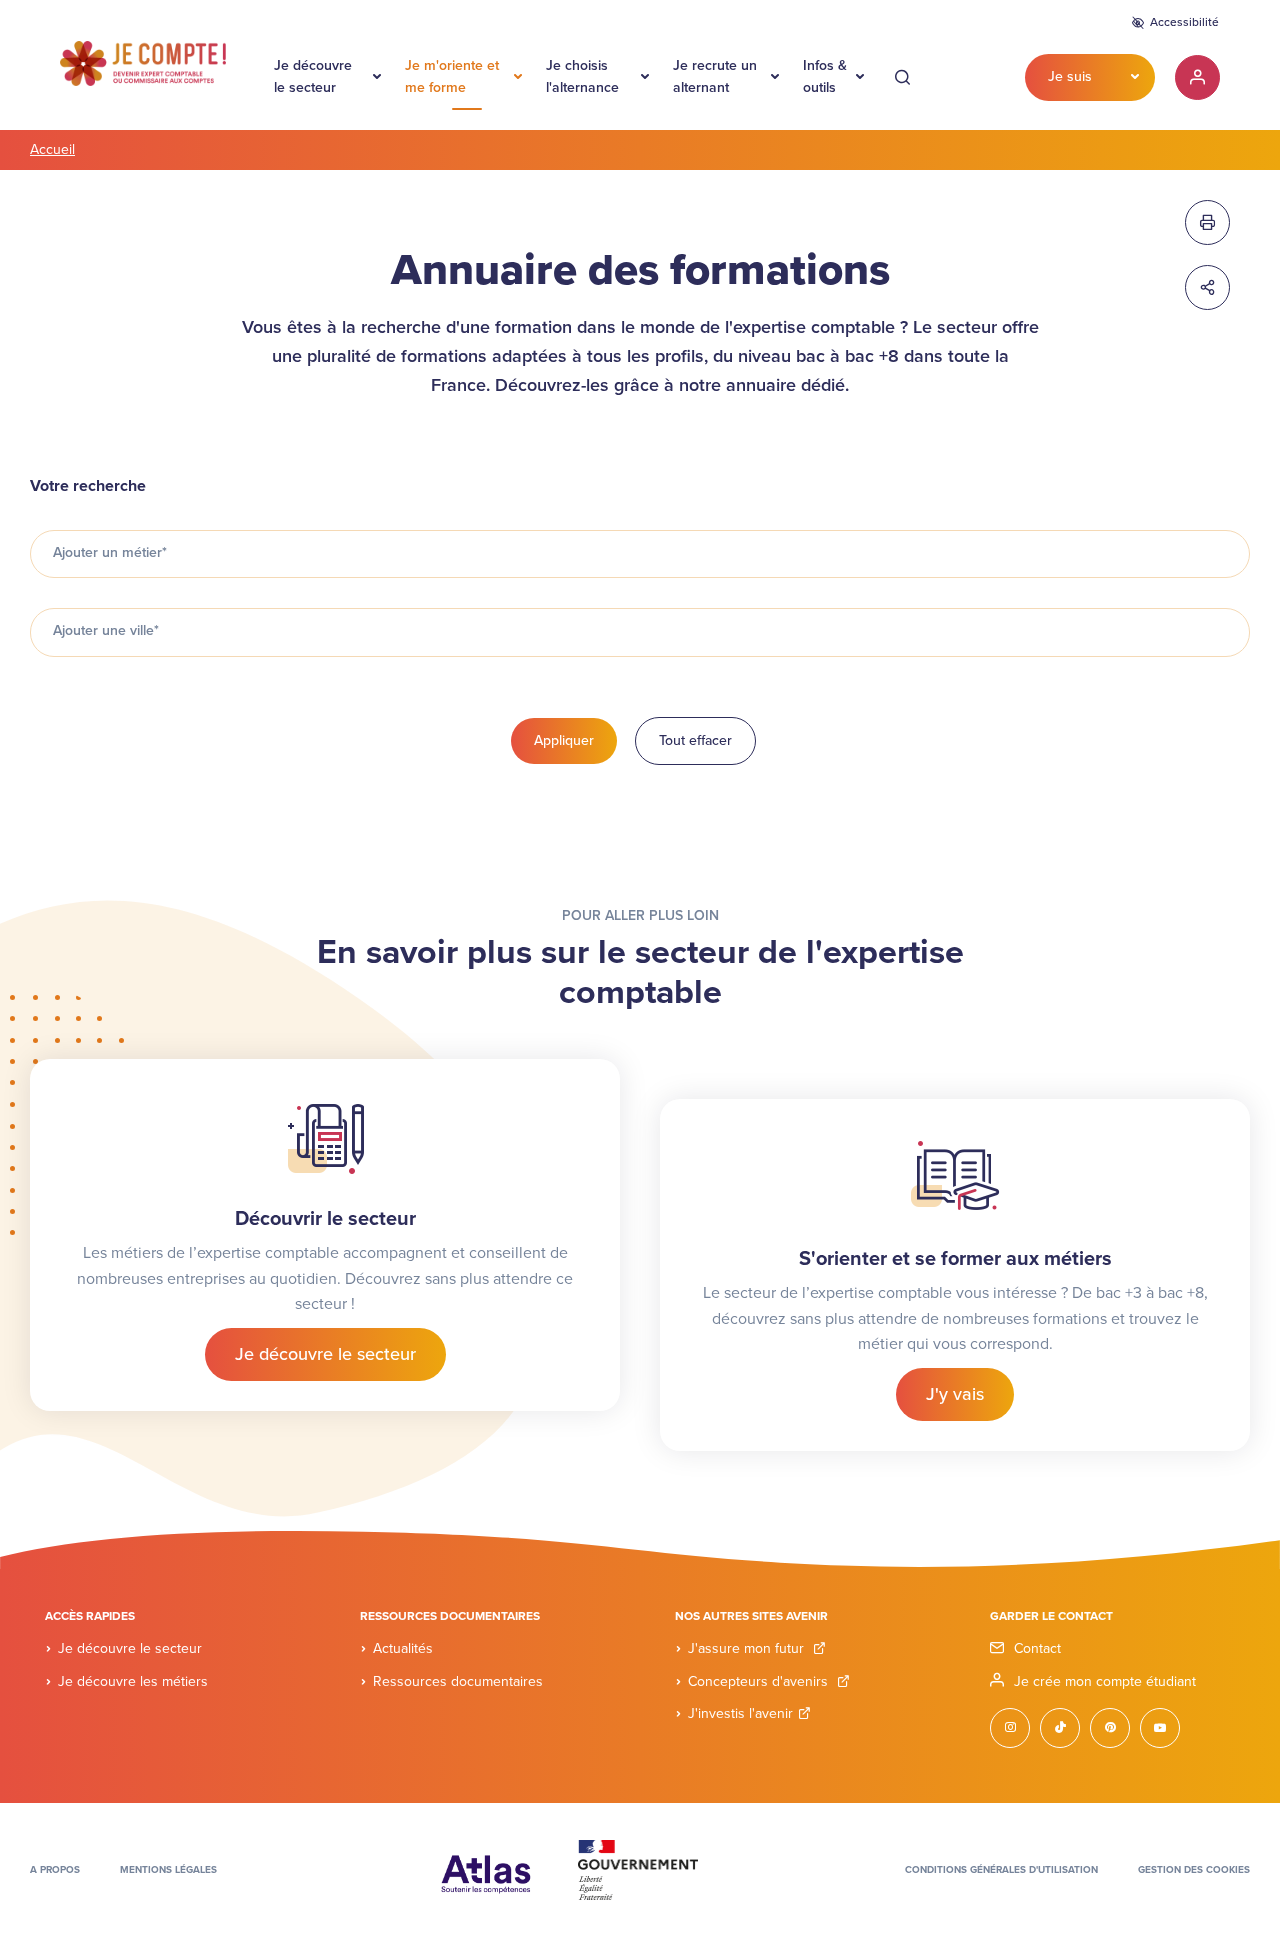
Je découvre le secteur (313, 76)
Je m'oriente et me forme (452, 76)
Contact (1037, 1648)
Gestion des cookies (1194, 1870)
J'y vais (955, 1394)
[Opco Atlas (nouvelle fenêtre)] (486, 1868)
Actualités (403, 1648)
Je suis (1070, 76)
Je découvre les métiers (133, 1681)
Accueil (52, 149)
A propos (55, 1870)
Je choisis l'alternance (582, 76)
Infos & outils (825, 76)
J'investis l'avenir (740, 1713)
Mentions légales (168, 1870)
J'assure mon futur (748, 1648)
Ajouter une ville (106, 630)
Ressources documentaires (458, 1681)
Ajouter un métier (110, 552)
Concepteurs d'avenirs (760, 1681)
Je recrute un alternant (715, 76)
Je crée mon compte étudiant (1105, 1681)
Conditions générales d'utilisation (1001, 1870)
